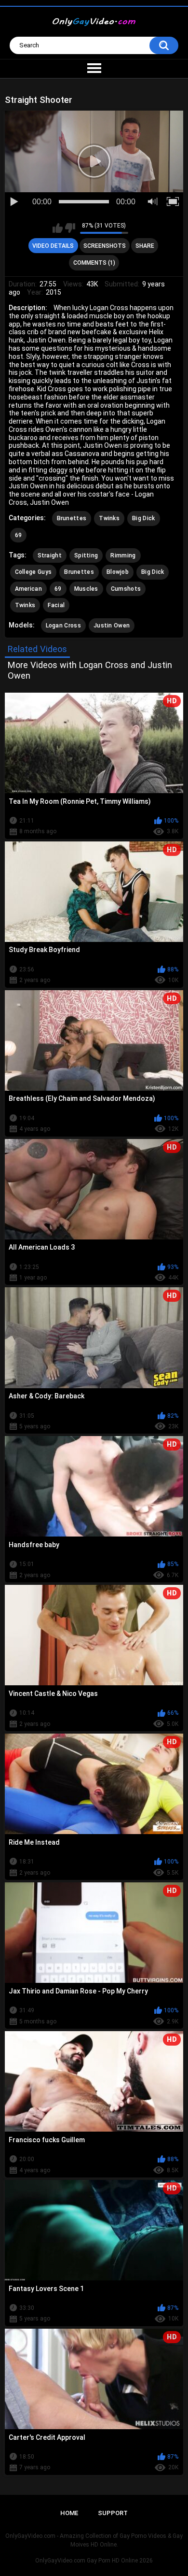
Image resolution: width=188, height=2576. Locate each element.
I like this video (58, 228)
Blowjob (118, 572)
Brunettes (72, 518)
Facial (56, 605)
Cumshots (126, 589)
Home (69, 2513)
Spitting (86, 555)
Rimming (123, 555)
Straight (50, 555)
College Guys (34, 572)
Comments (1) (94, 263)
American (28, 589)
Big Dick (143, 518)
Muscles (86, 589)
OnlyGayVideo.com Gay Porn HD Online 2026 (94, 2561)
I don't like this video (70, 228)
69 (19, 535)
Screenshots (105, 246)
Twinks (109, 518)
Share (145, 246)
